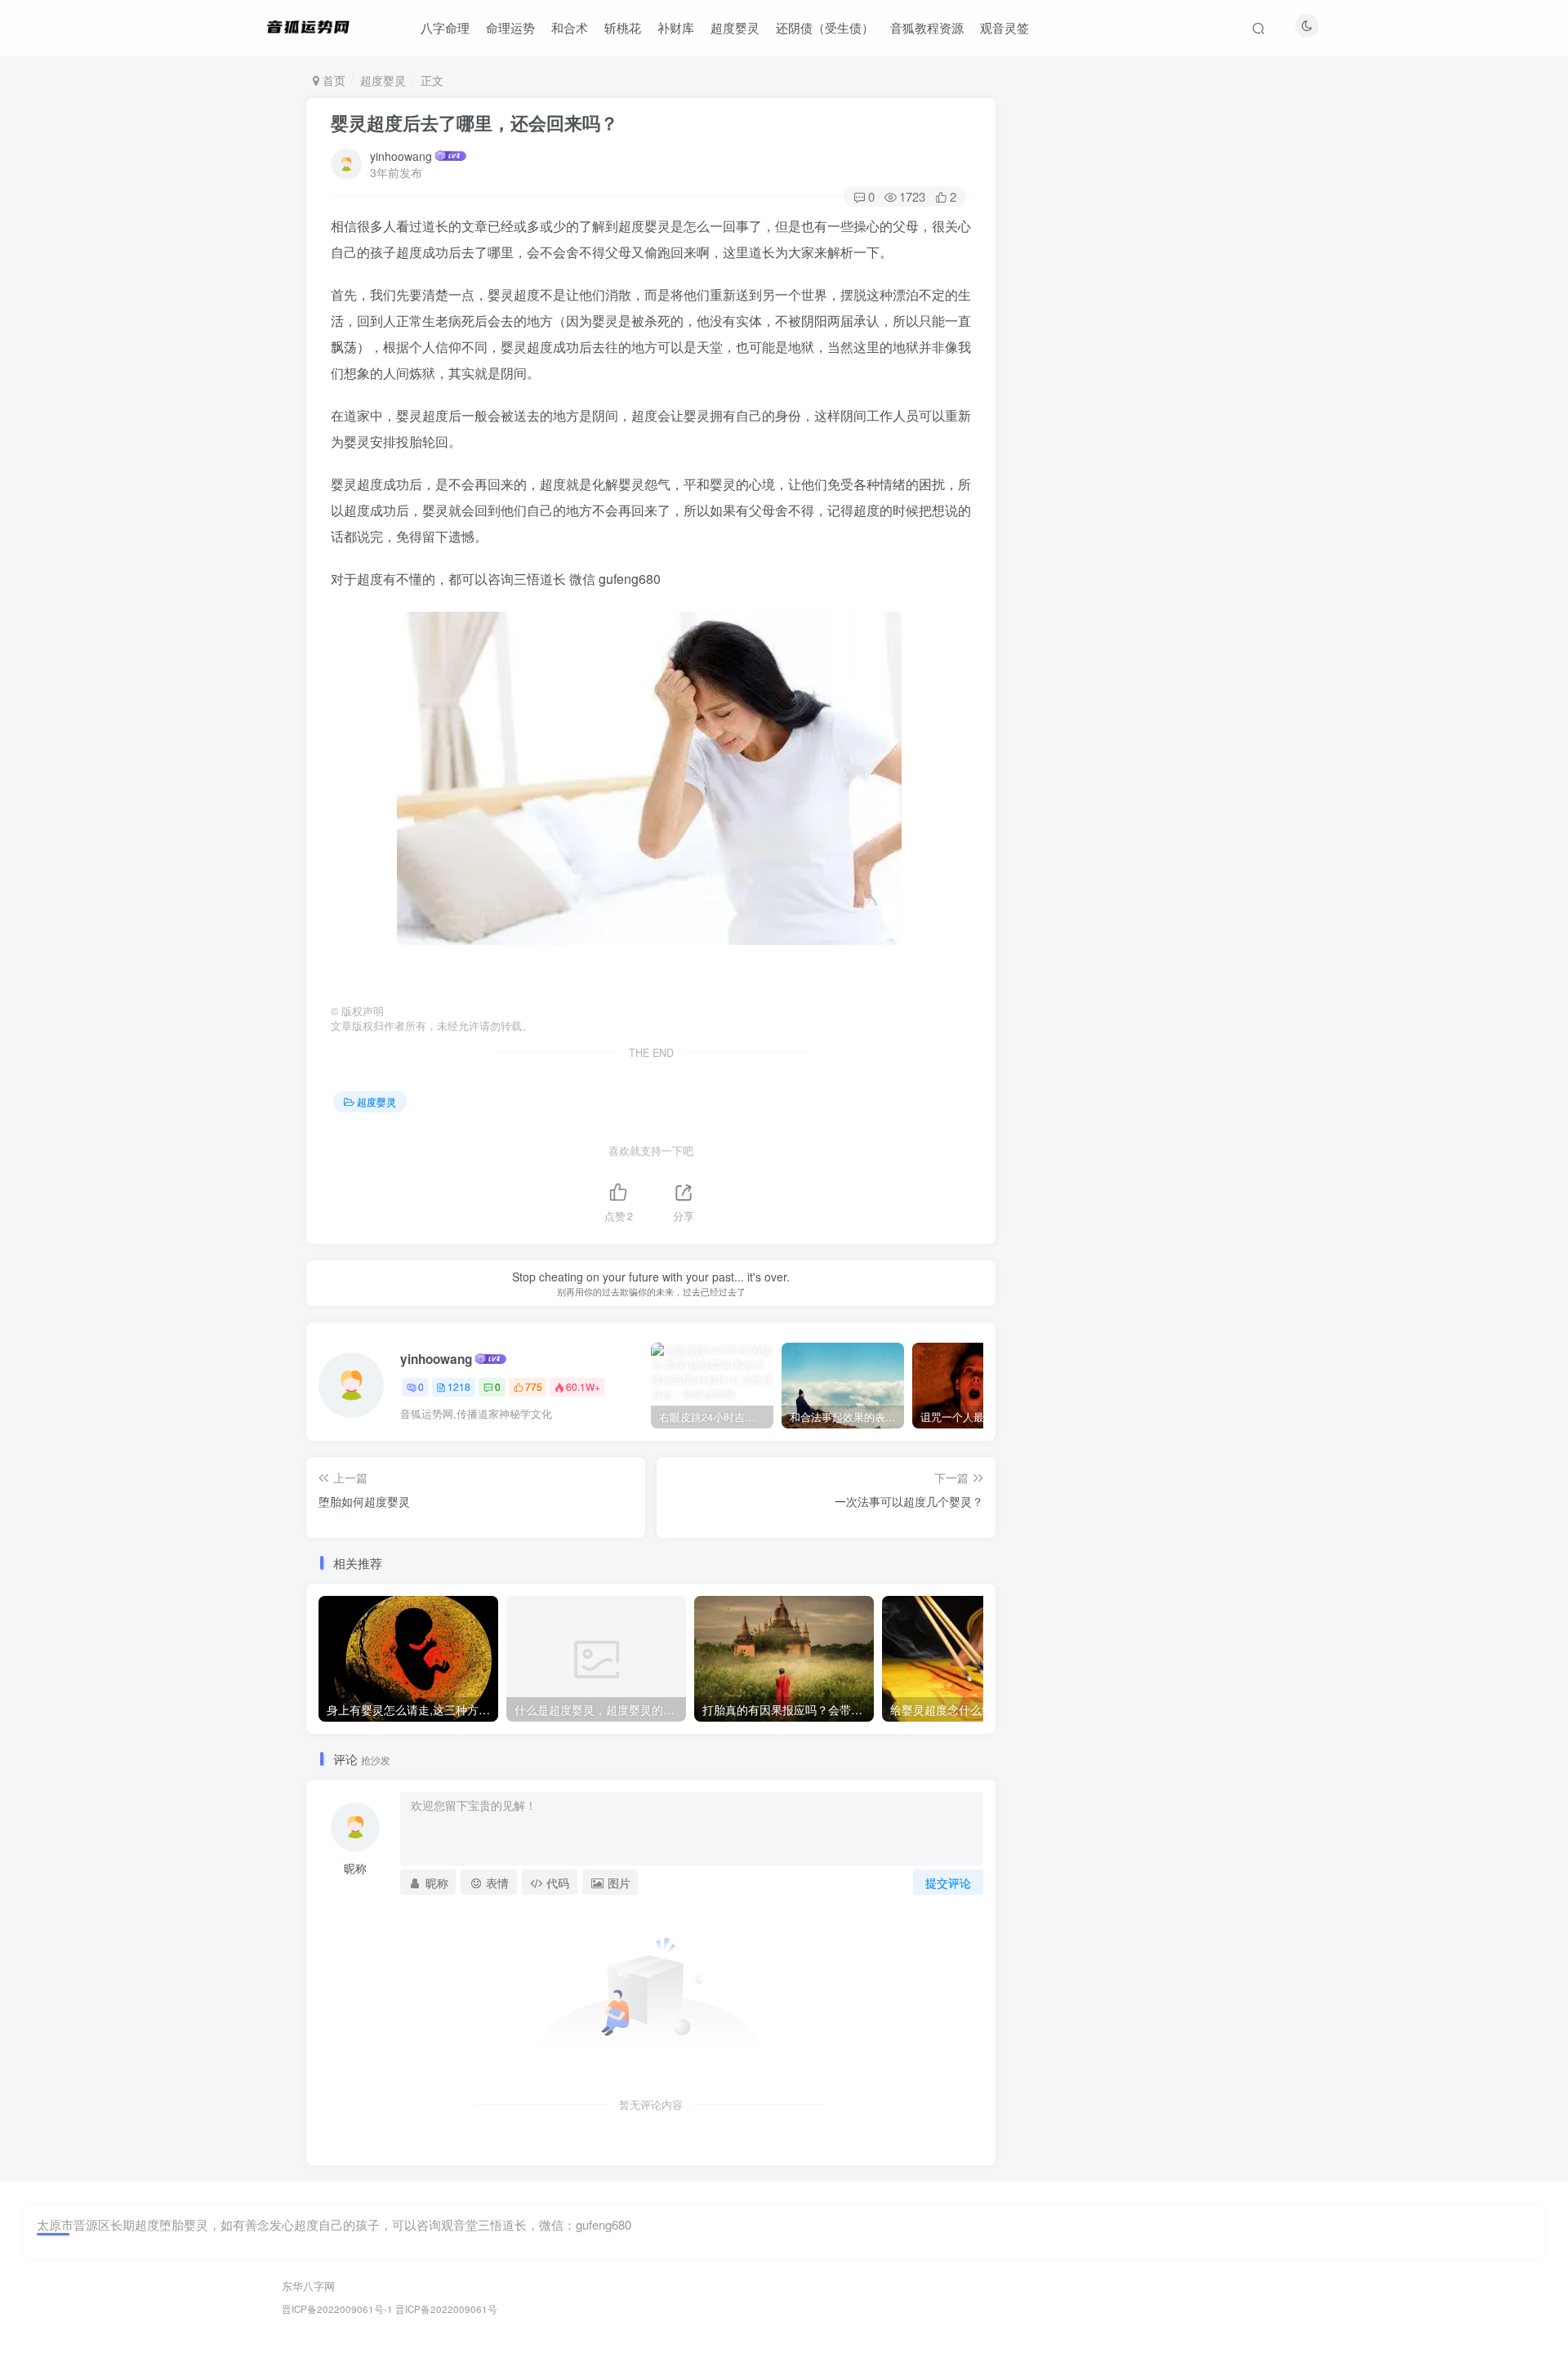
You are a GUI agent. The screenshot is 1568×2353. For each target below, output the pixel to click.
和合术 (570, 27)
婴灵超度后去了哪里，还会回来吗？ (474, 123)
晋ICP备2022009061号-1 (337, 2309)
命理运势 (510, 27)
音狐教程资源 (927, 27)
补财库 (676, 27)
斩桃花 (623, 27)
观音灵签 (1004, 27)
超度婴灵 (735, 27)
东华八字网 (308, 2286)
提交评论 (948, 1883)
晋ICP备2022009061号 (446, 2309)
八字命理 (445, 27)
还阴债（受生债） (825, 27)
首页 (332, 80)
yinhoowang (401, 156)
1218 (459, 1386)
